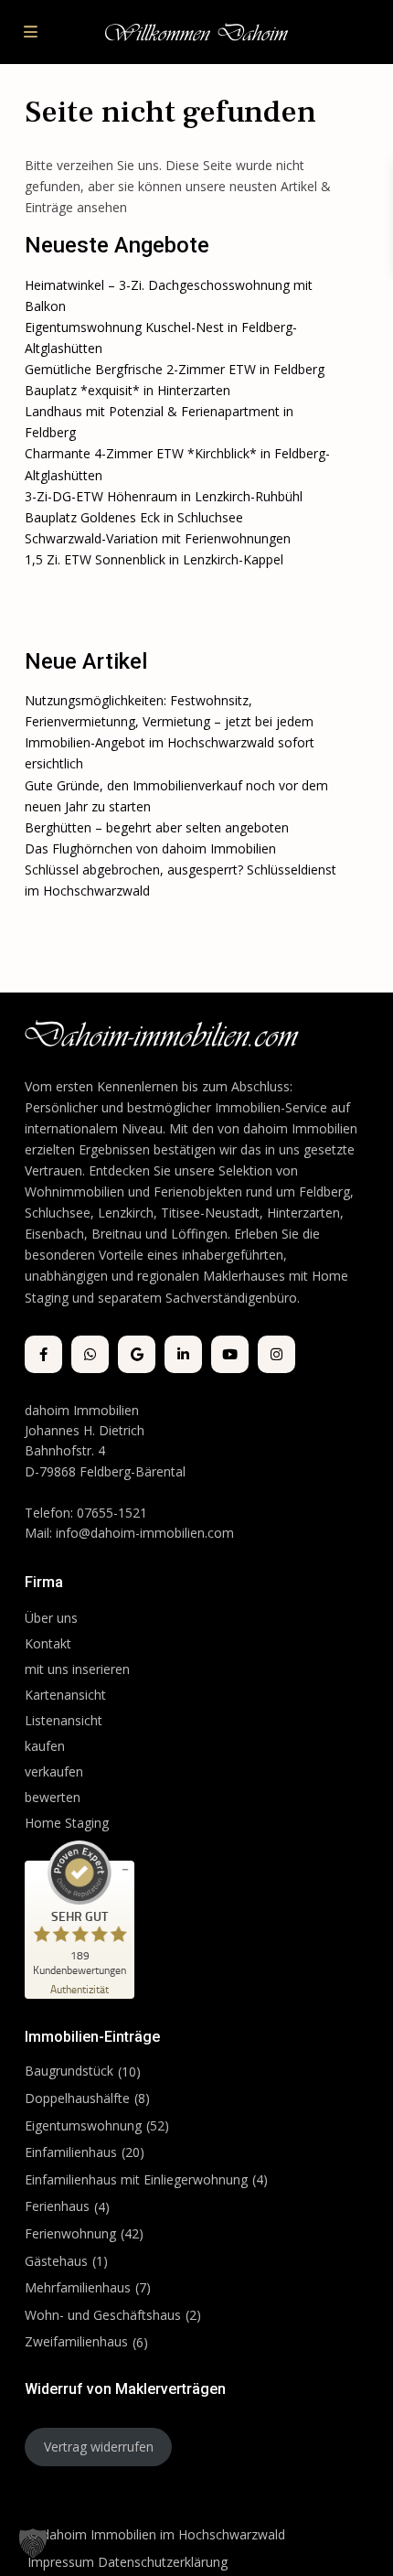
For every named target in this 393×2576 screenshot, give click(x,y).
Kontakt (48, 1643)
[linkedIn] (183, 1354)
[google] (137, 1354)
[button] (33, 2543)
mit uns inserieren (77, 1669)
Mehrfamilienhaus (78, 2287)
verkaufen (54, 1771)
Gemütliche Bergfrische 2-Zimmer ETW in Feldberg (175, 369)
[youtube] (230, 1354)
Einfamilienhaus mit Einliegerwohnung (136, 2179)
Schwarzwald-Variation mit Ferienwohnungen (158, 538)
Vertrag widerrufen (99, 2447)
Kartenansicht (65, 1695)
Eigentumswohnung (83, 2125)
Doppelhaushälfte (77, 2098)
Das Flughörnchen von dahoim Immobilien (150, 848)
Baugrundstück (69, 2071)
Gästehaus (56, 2261)
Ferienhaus (57, 2206)
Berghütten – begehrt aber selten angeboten (157, 827)
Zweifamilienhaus (76, 2341)
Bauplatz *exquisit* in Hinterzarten (127, 390)
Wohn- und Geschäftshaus (103, 2315)
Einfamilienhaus (71, 2152)
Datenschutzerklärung (163, 2562)
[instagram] (276, 1354)
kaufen (45, 1746)
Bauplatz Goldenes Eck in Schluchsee (134, 517)
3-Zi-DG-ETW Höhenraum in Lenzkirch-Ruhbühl (164, 496)
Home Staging (67, 1823)
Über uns (51, 1618)
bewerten (53, 1797)
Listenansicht (65, 1720)
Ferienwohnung (70, 2233)
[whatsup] (90, 1354)
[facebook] (43, 1354)
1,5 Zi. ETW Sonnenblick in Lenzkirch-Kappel (154, 559)
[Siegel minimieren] (125, 1870)
